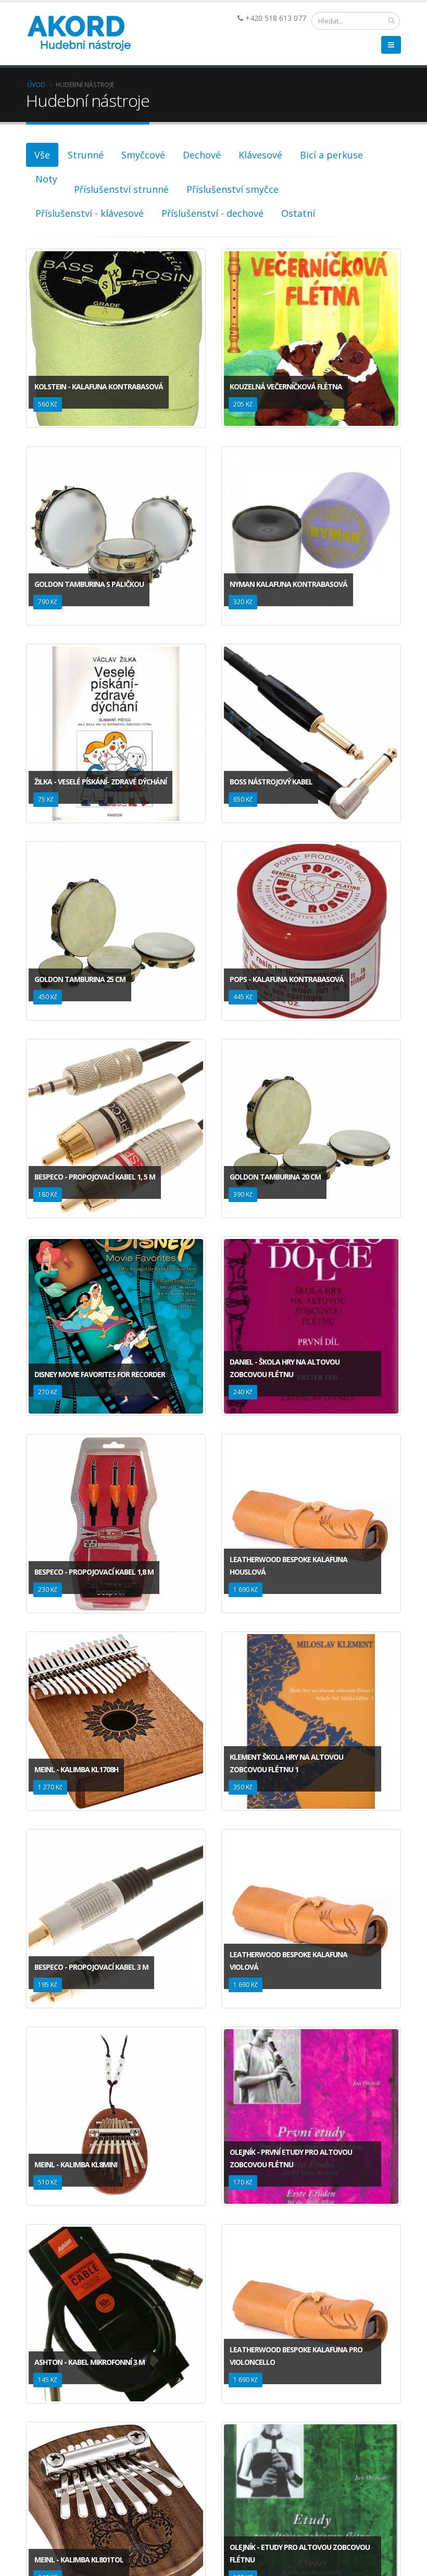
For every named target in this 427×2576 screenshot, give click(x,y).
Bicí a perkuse (331, 155)
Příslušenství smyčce (233, 189)
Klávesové (260, 155)
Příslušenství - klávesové (90, 213)
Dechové (202, 155)
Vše (42, 155)
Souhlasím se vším (145, 2548)
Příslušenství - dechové (212, 213)
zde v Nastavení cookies (293, 2520)
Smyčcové (143, 155)
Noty (46, 179)
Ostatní (298, 213)
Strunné (86, 155)
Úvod (36, 84)
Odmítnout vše (282, 2548)
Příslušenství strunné (121, 189)
